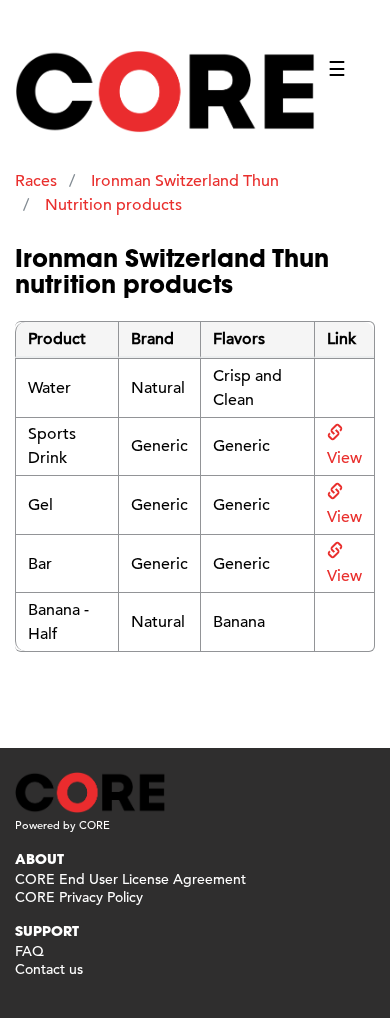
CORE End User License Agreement (130, 879)
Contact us (49, 969)
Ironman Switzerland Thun (185, 181)
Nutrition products (113, 205)
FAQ (29, 951)
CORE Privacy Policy (79, 897)
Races (36, 181)
